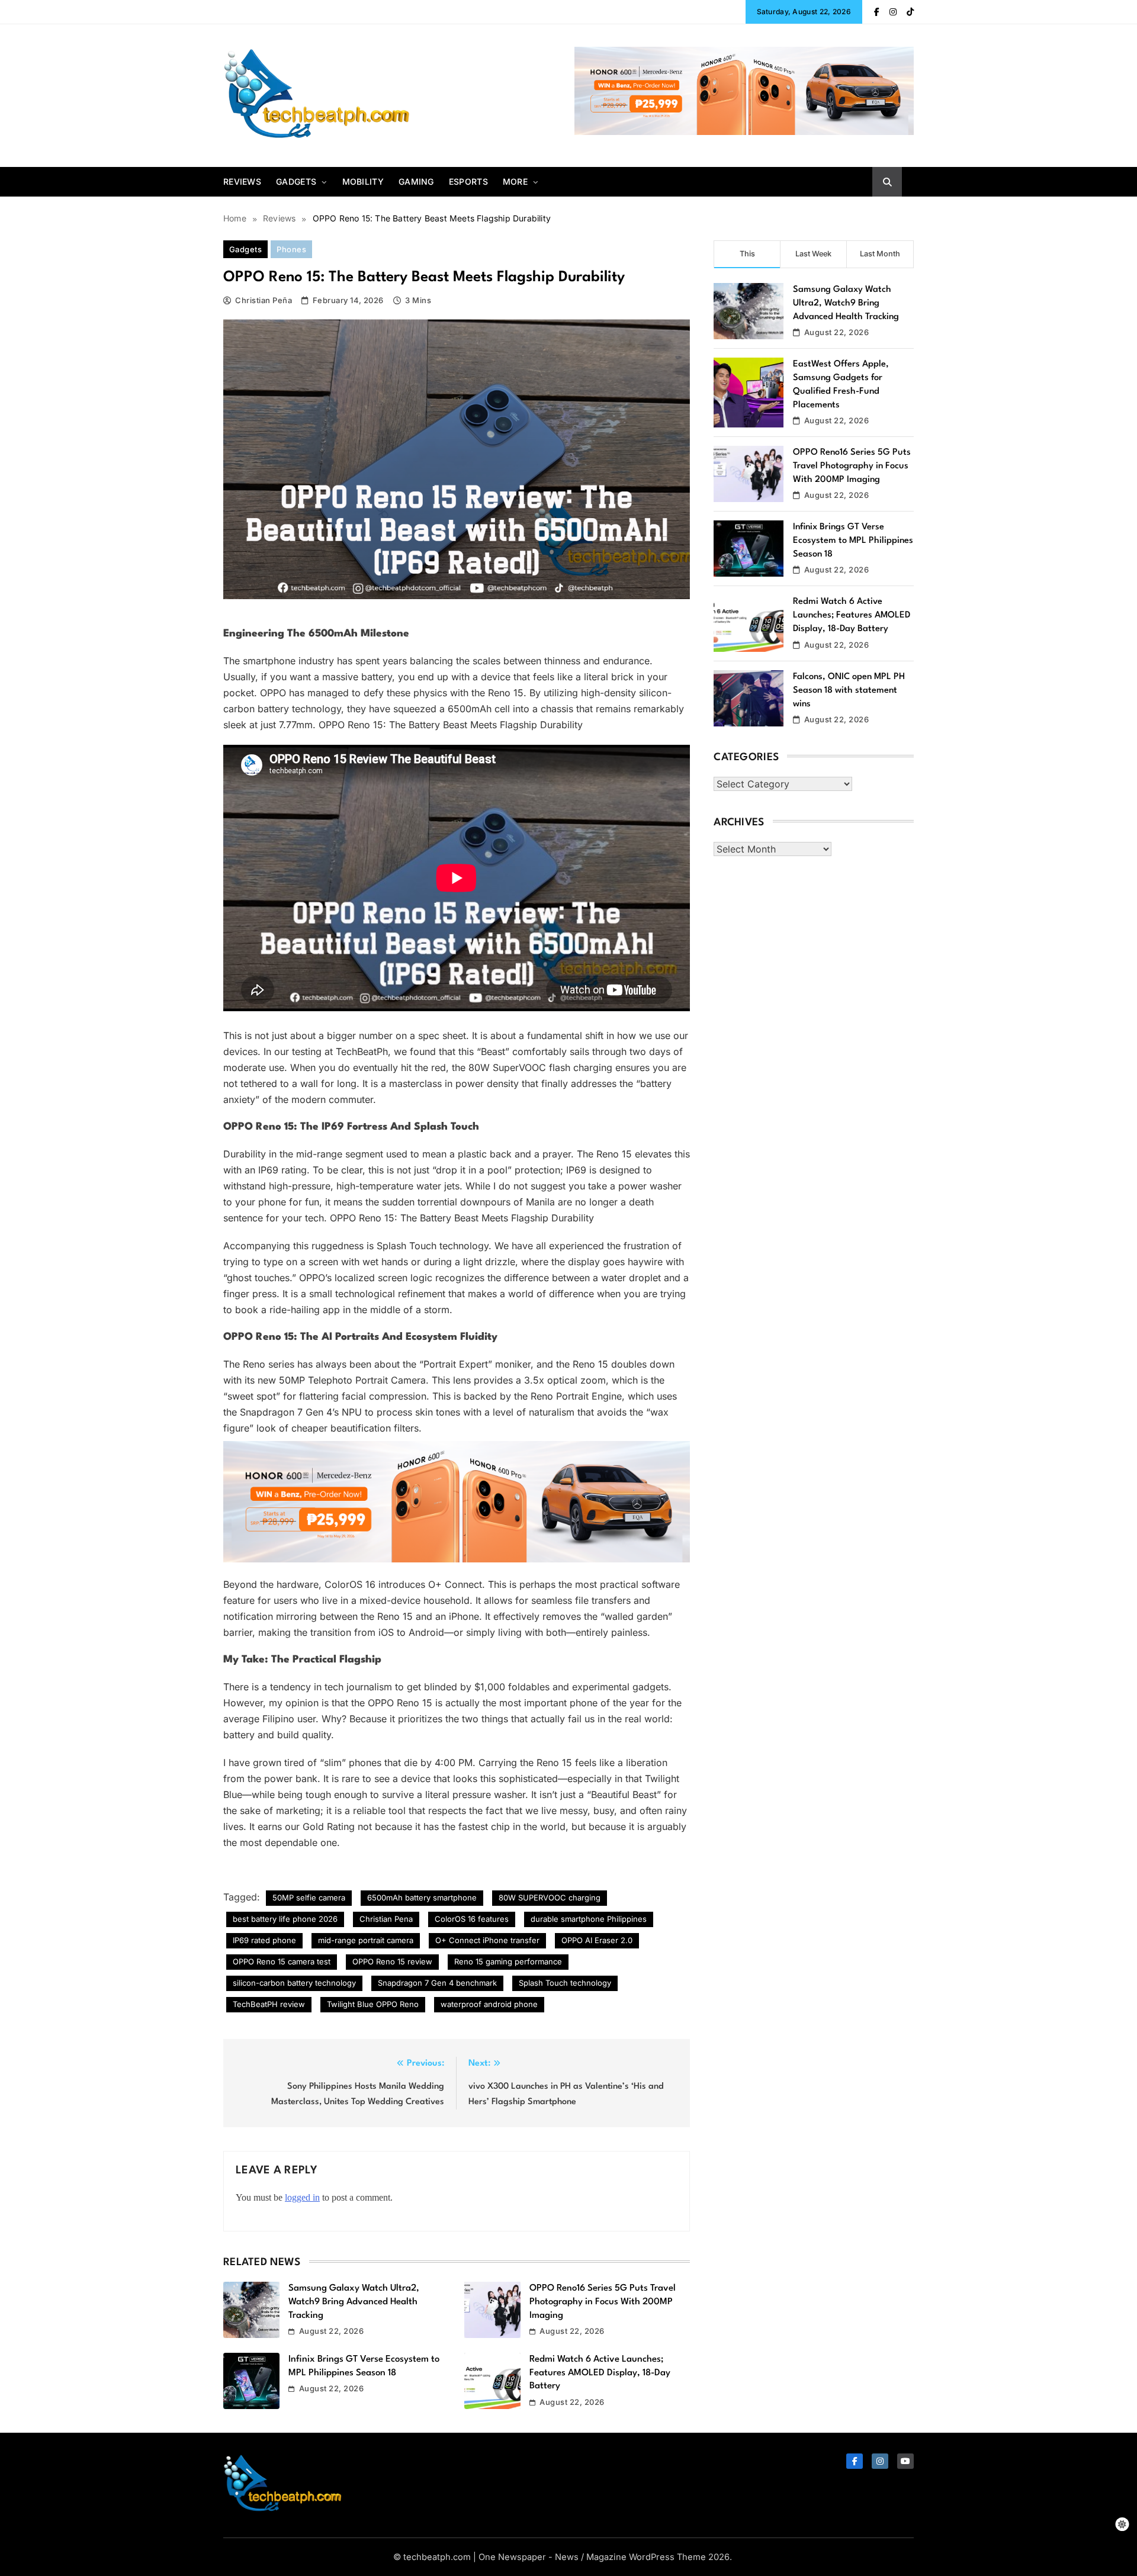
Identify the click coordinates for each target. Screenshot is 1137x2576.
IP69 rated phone (264, 1940)
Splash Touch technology (565, 1983)
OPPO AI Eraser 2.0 (597, 1940)
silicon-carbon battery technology (294, 1983)
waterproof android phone (489, 2004)
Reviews (242, 181)
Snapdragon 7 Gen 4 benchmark (437, 1983)
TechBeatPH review (269, 2004)
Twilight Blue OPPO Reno (373, 2004)
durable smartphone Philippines (589, 1919)
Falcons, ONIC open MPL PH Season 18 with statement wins (849, 691)
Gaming (416, 181)
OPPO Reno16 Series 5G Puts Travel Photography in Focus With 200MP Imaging (603, 2302)
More (515, 181)
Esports (468, 181)
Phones (291, 249)
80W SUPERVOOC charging (550, 1898)
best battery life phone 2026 (285, 1919)
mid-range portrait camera (366, 1940)
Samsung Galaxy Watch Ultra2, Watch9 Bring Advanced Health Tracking (354, 2302)
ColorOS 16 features (472, 1919)
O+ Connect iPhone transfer (487, 1940)
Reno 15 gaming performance (508, 1961)
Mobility (363, 181)
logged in (302, 2197)
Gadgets (296, 181)
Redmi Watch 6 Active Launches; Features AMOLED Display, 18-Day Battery (600, 2373)
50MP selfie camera (309, 1898)
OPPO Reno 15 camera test (282, 1961)
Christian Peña (264, 300)
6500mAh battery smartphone (422, 1898)
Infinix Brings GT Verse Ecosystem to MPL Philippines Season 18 (853, 541)
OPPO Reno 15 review (392, 1961)
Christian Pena (386, 1919)
